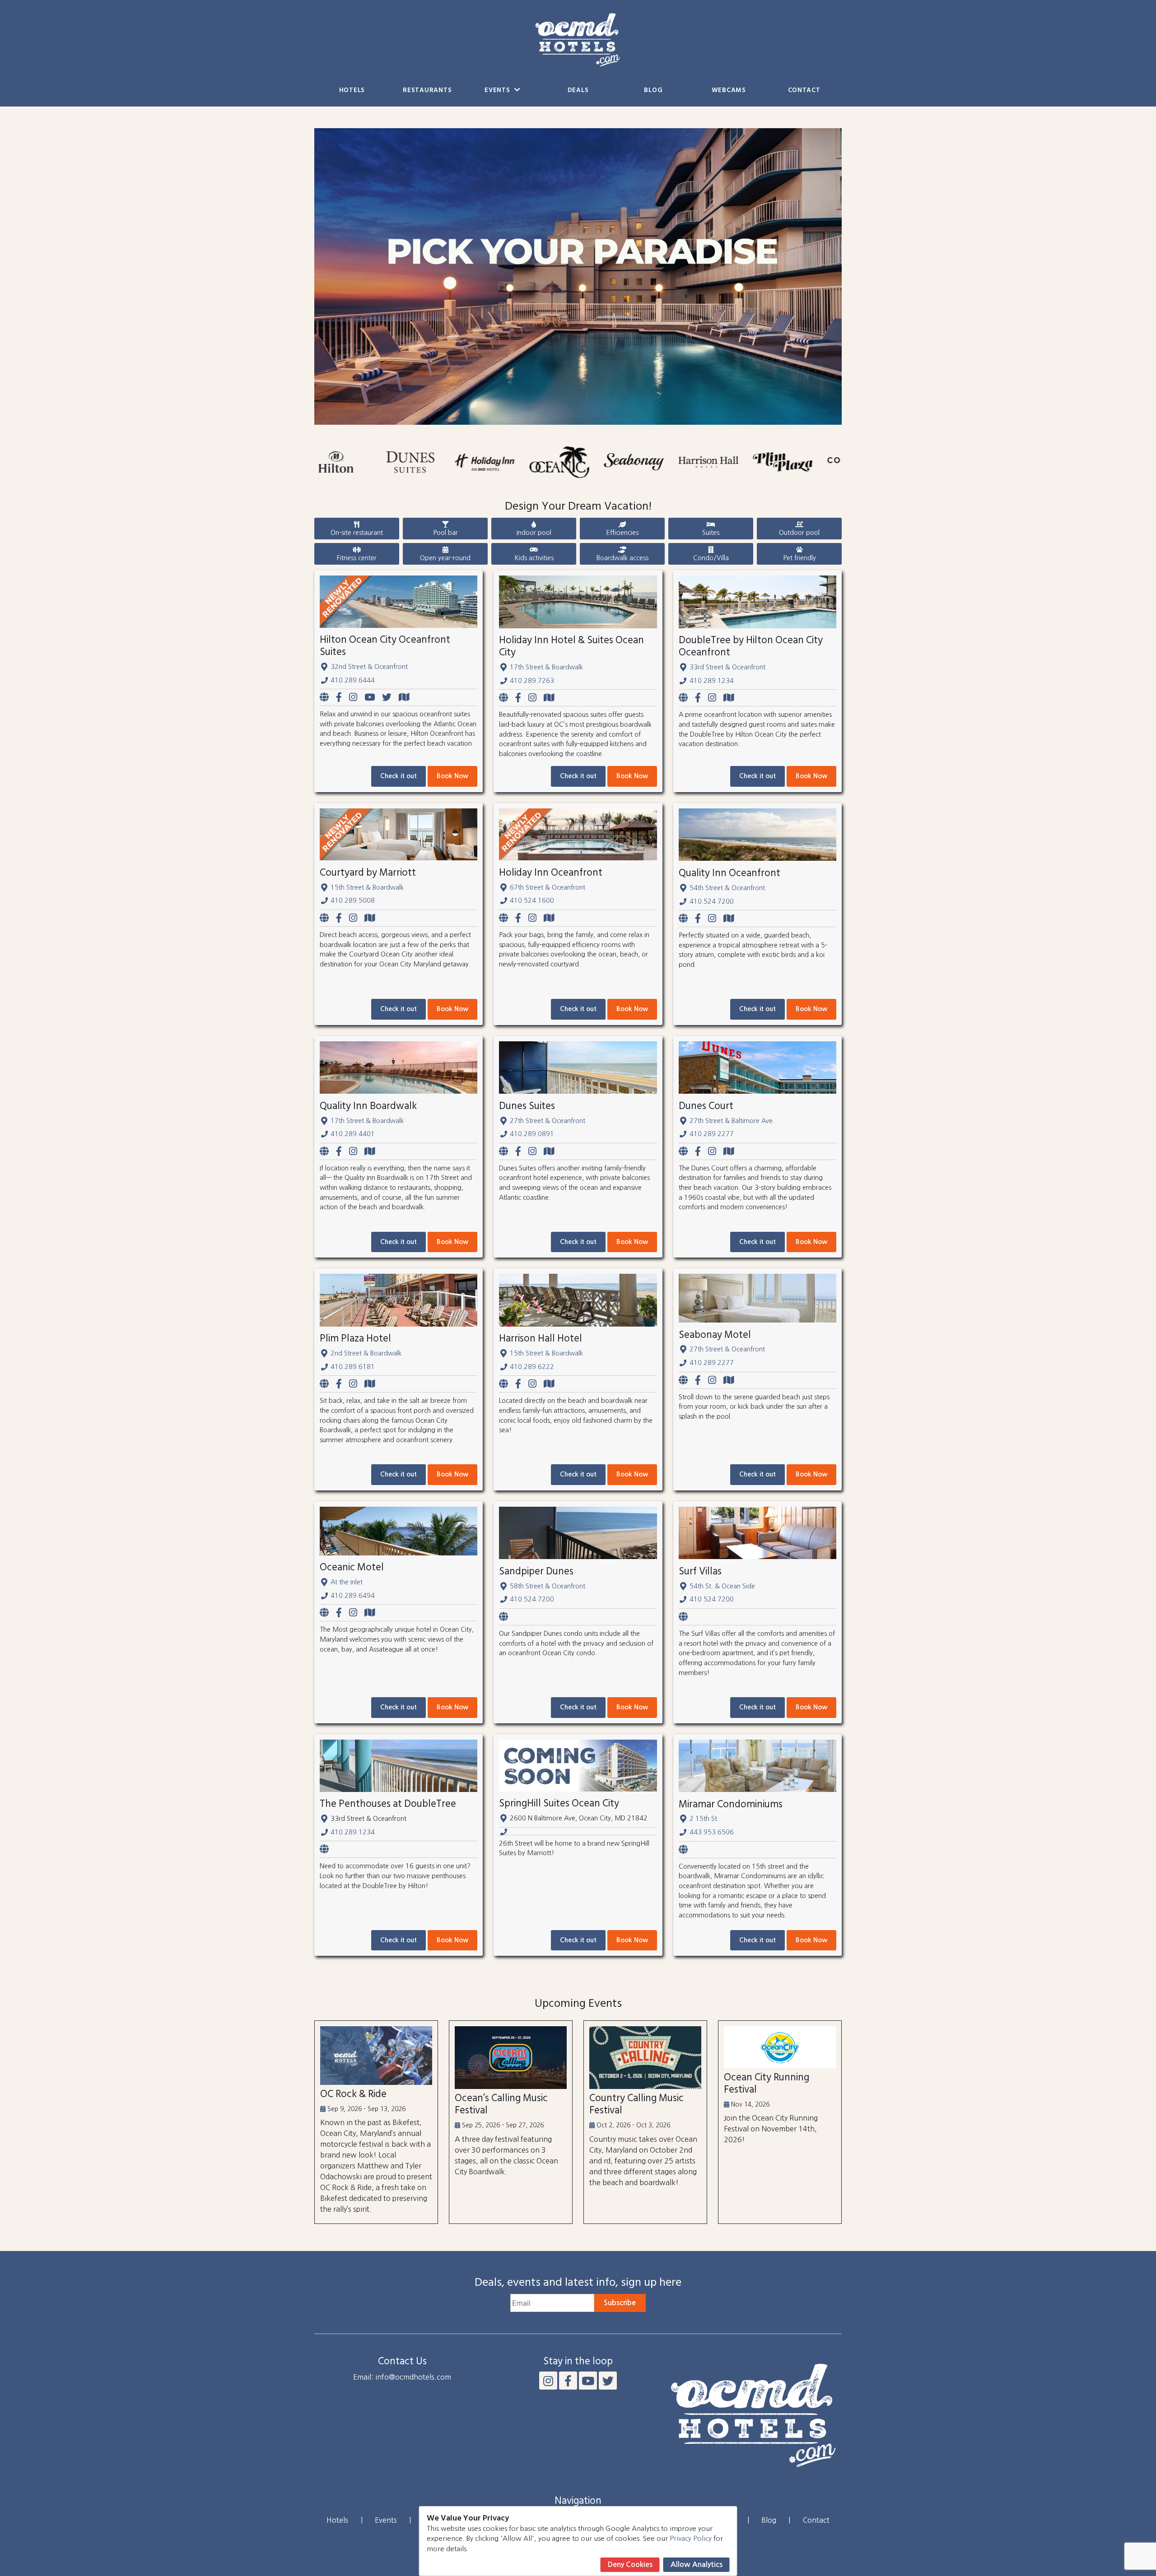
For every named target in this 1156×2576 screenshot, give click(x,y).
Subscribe (620, 2303)
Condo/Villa (711, 558)
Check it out (399, 776)
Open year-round (445, 558)
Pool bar (445, 533)
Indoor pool (534, 533)
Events (498, 91)
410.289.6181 (353, 1367)
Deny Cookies (630, 2564)
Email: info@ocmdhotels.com (402, 2377)
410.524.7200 (712, 901)
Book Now (452, 776)
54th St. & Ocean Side (722, 1586)
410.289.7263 (532, 681)
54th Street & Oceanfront (727, 888)
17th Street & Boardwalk (546, 667)
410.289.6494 (353, 1596)
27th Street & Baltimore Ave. (732, 1121)
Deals (578, 91)
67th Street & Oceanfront (548, 887)
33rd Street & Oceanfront (727, 667)
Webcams (729, 91)
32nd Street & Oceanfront (369, 667)
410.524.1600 (532, 900)
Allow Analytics (697, 2564)
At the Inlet (347, 1582)
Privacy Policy (691, 2538)
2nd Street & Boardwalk (366, 1353)
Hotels (352, 91)
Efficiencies (622, 533)
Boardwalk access (622, 558)
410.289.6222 (532, 1367)
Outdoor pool (799, 533)
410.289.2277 (712, 1134)
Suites (711, 533)
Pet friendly (799, 558)
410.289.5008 (353, 900)
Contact (804, 91)
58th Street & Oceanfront (548, 1586)
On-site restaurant (357, 533)
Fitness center (357, 558)
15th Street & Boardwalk (367, 887)
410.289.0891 (532, 1134)
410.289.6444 (353, 680)
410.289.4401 (353, 1134)
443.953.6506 (712, 1832)
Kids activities (534, 558)
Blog (653, 91)
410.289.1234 (712, 681)
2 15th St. (704, 1819)
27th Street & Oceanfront (548, 1121)
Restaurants (427, 91)
